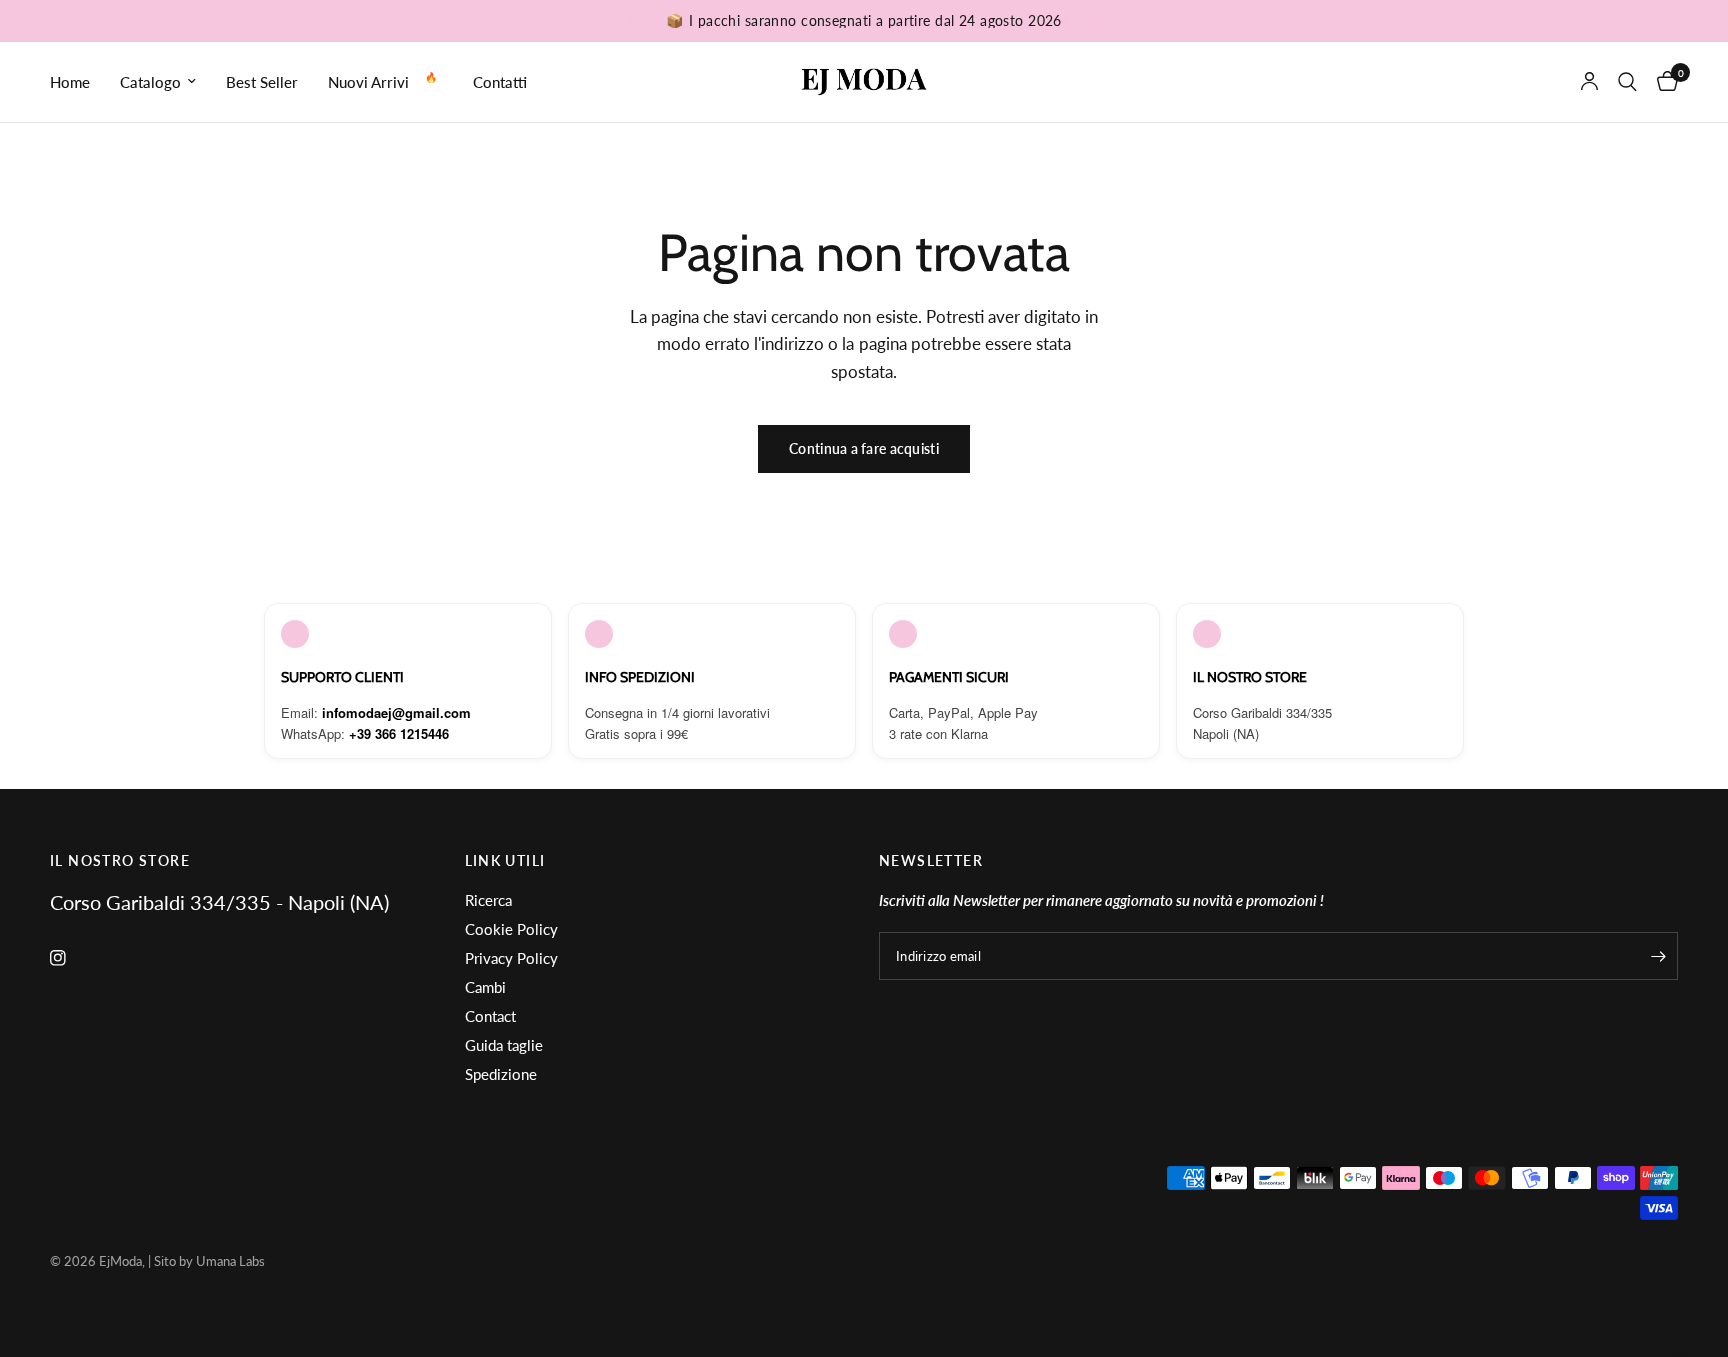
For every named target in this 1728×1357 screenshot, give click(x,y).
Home (70, 82)
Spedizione (501, 1074)
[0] (1662, 82)
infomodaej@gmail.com (396, 712)
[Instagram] (72, 958)
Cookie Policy (511, 929)
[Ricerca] (1627, 82)
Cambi (485, 987)
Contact (490, 1016)
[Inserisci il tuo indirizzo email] (1658, 956)
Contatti (500, 82)
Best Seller (262, 82)
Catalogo (150, 82)
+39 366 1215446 (399, 733)
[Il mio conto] (1589, 82)
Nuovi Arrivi (368, 82)
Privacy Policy (511, 958)
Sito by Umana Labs (209, 1261)
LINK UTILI (505, 861)
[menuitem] (77, 82)
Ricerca (488, 900)
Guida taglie (504, 1045)
